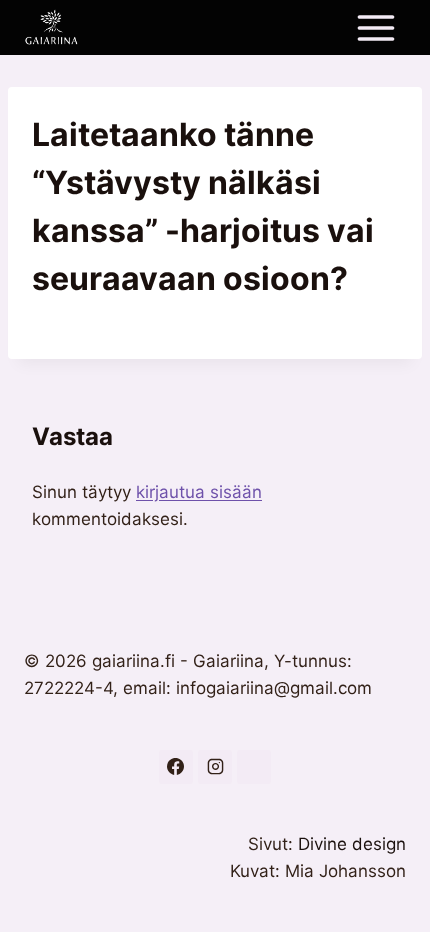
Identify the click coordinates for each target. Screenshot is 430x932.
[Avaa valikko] (375, 27)
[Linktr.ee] (254, 767)
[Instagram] (215, 767)
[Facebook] (176, 767)
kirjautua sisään (199, 492)
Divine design (352, 844)
